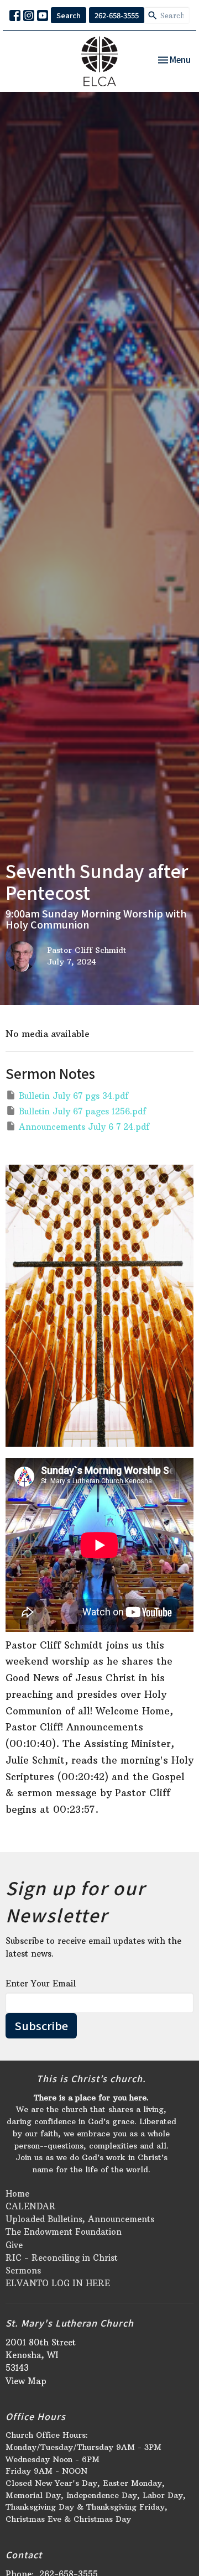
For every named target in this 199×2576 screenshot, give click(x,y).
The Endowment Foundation (64, 2232)
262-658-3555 (117, 15)
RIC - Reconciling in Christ (62, 2258)
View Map (26, 2381)
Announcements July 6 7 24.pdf (84, 1127)
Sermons (23, 2270)
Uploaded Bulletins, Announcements (80, 2219)
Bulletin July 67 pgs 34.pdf (74, 1096)
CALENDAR (31, 2206)
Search (69, 15)
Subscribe (41, 2025)
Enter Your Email (41, 1983)
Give (14, 2245)
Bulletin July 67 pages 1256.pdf (82, 1111)
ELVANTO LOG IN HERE (58, 2283)
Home (17, 2194)
